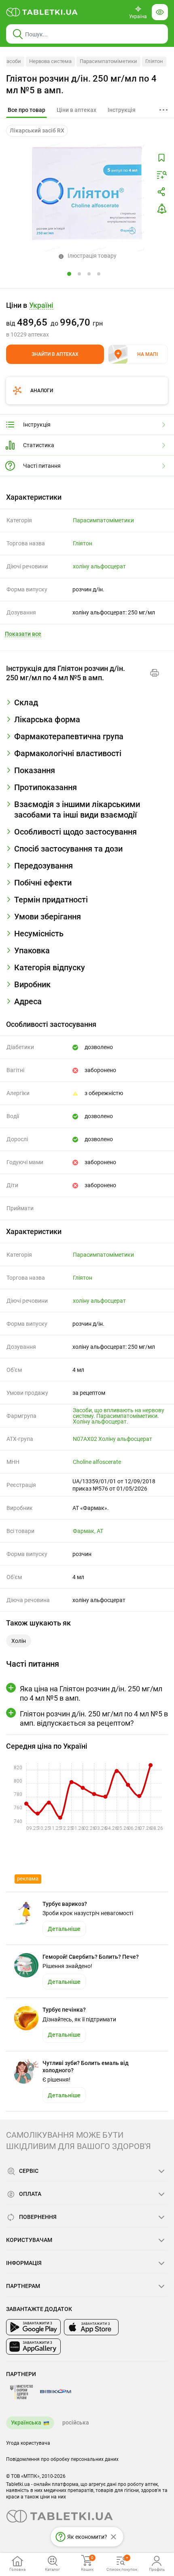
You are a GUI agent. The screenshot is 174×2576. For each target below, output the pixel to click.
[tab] (27, 110)
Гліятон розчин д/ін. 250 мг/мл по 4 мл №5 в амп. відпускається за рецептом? (94, 1718)
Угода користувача (28, 2443)
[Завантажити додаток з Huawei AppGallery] (33, 2347)
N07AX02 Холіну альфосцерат (112, 1439)
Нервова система (50, 61)
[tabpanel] (87, 706)
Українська (26, 2422)
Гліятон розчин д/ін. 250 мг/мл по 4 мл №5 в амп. (81, 84)
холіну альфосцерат (99, 566)
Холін (19, 1641)
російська (76, 2422)
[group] (87, 320)
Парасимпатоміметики (108, 61)
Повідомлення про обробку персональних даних (62, 2459)
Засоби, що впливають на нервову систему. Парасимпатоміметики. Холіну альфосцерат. (119, 1416)
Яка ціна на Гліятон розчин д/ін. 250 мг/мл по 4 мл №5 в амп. (91, 1693)
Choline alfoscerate (97, 1462)
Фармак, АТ (88, 1531)
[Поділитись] (161, 192)
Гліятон (154, 61)
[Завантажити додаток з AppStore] (91, 2327)
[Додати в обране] (161, 158)
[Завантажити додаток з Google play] (33, 2327)
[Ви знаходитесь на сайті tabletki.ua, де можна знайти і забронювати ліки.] (42, 12)
